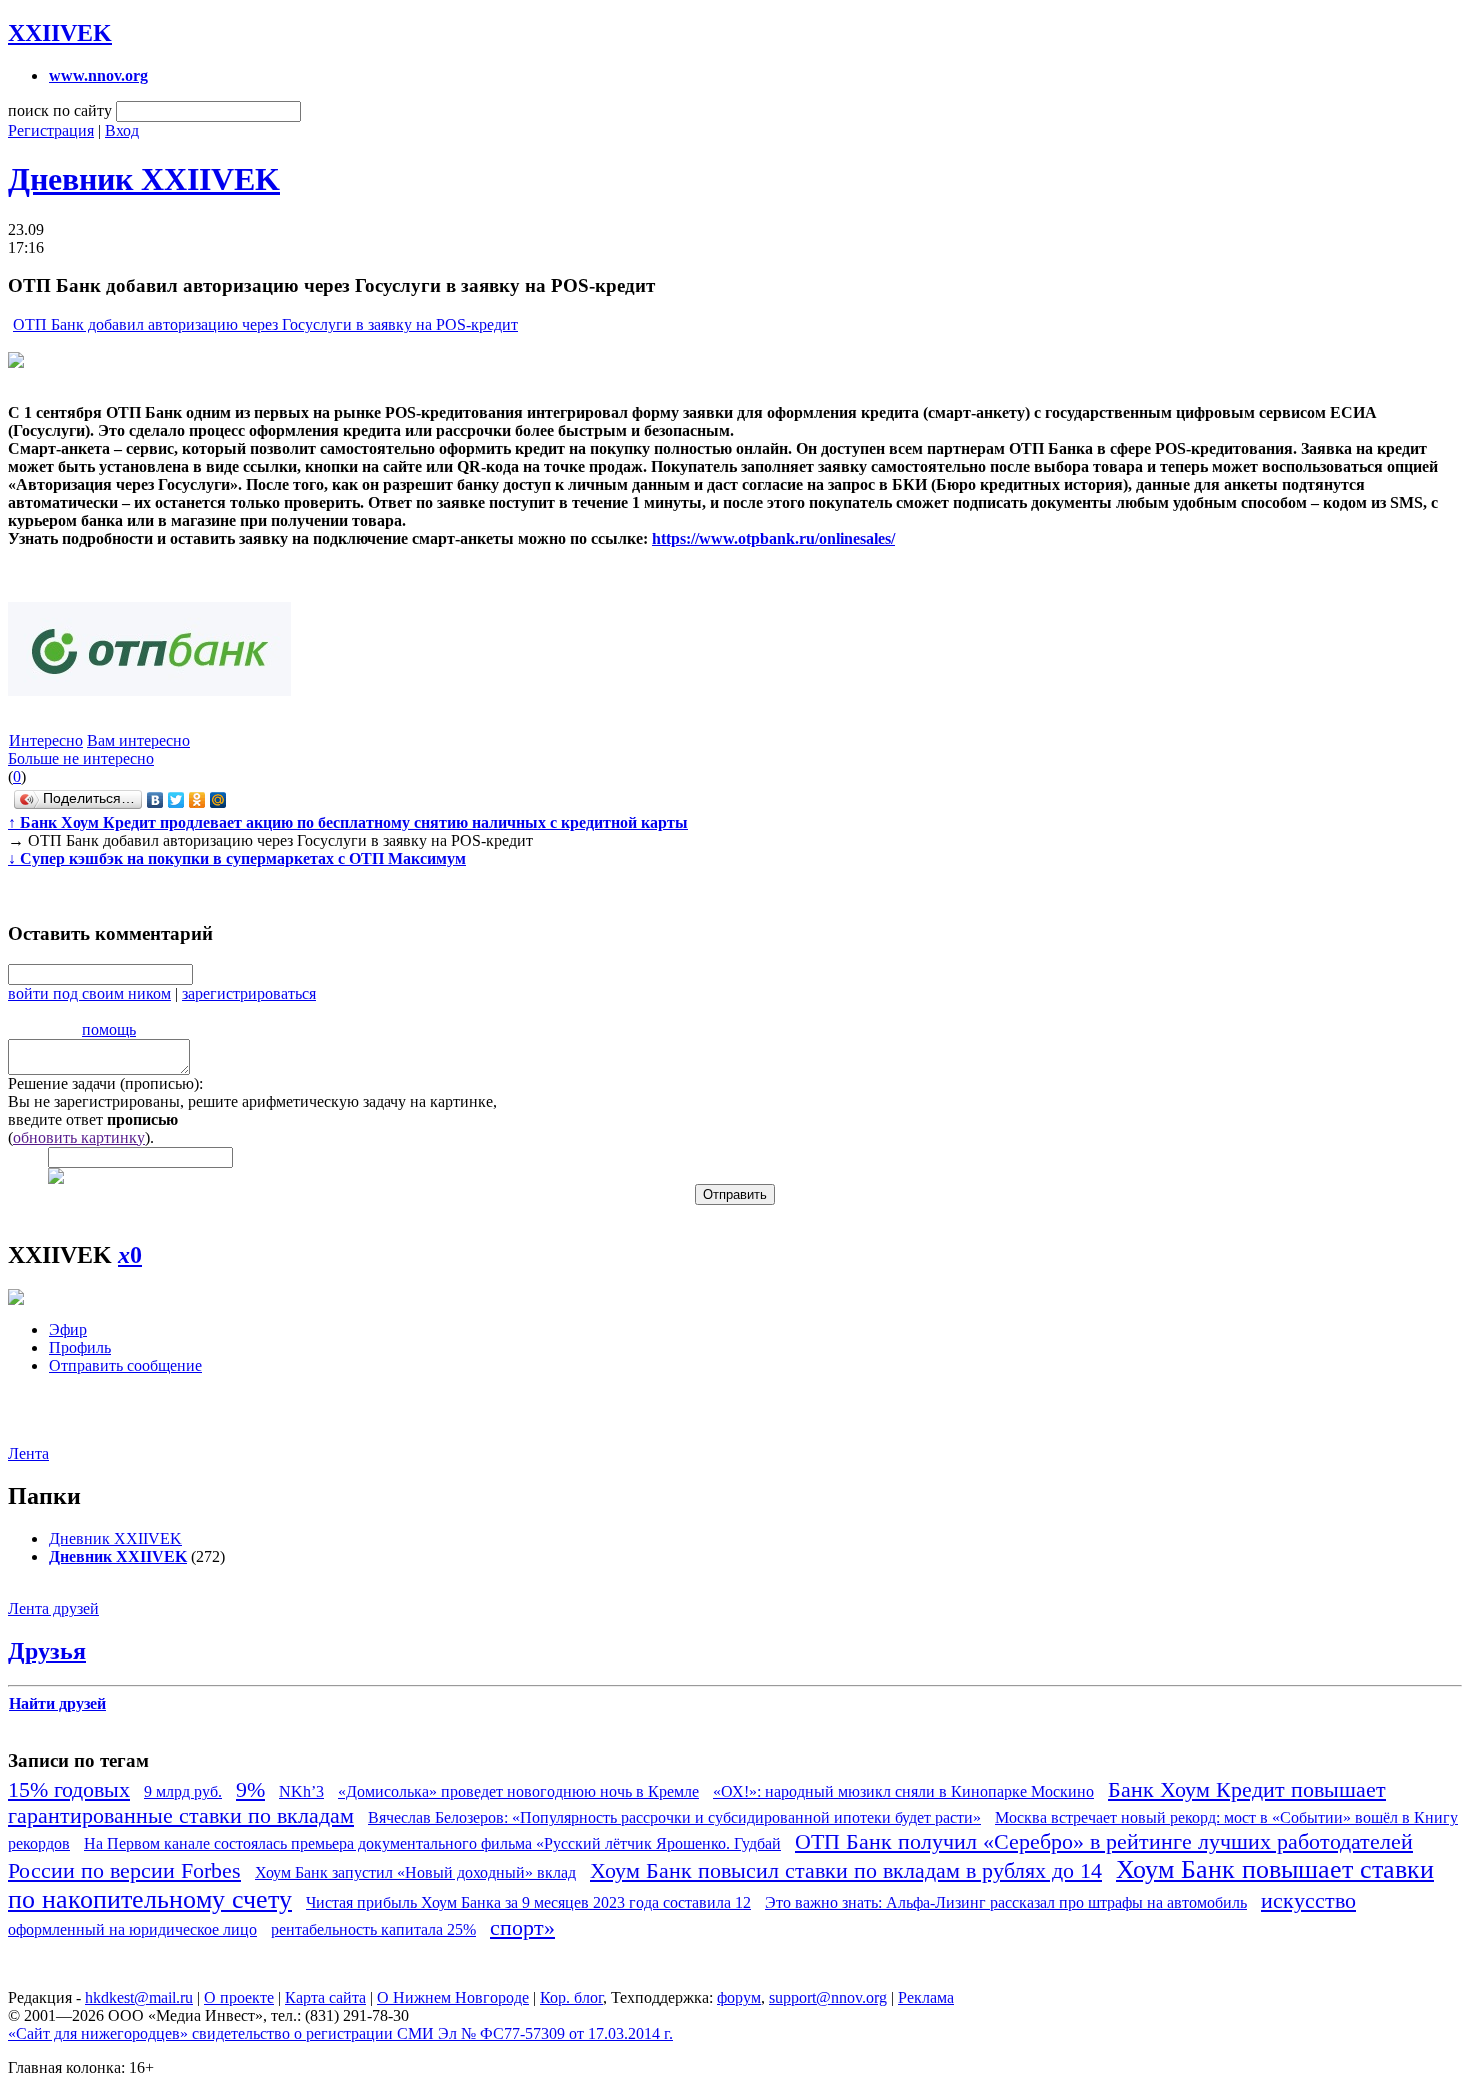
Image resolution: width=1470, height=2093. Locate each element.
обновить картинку (79, 1137)
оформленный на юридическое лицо (132, 1929)
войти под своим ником (89, 993)
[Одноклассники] (197, 800)
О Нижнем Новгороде (453, 1997)
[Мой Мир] (218, 800)
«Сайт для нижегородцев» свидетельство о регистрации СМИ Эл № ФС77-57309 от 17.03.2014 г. (340, 2033)
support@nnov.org (828, 1997)
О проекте (239, 1997)
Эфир (68, 1329)
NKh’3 (301, 1791)
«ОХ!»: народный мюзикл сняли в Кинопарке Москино (903, 1791)
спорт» (522, 1927)
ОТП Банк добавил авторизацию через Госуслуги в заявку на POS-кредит (265, 324)
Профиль (80, 1347)
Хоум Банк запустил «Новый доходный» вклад (415, 1872)
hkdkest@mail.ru (139, 1997)
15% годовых (69, 1789)
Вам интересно (138, 740)
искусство (1308, 1900)
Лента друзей (53, 1608)
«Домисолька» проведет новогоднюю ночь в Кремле (518, 1791)
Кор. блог (571, 1997)
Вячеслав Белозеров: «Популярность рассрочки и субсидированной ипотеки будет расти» (674, 1817)
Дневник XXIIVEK (144, 179)
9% (250, 1789)
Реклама (926, 1997)
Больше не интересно (81, 758)
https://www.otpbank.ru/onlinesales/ (773, 538)
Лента (28, 1453)
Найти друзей (57, 1703)
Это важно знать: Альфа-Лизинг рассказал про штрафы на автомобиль (1006, 1902)
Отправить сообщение (125, 1365)
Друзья (47, 1651)
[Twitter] (176, 800)
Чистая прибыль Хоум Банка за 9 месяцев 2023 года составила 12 (528, 1902)
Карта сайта (325, 1997)
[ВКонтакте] (155, 800)
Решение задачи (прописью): (105, 1083)
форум (739, 1997)
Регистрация (51, 130)
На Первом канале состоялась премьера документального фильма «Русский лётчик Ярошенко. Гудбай (432, 1843)
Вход (122, 130)
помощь (109, 1029)
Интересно (46, 740)
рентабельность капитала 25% (373, 1929)
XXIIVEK (60, 33)
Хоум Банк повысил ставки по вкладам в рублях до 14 (846, 1870)
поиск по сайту (60, 110)
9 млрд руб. (183, 1791)
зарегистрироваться (249, 993)
